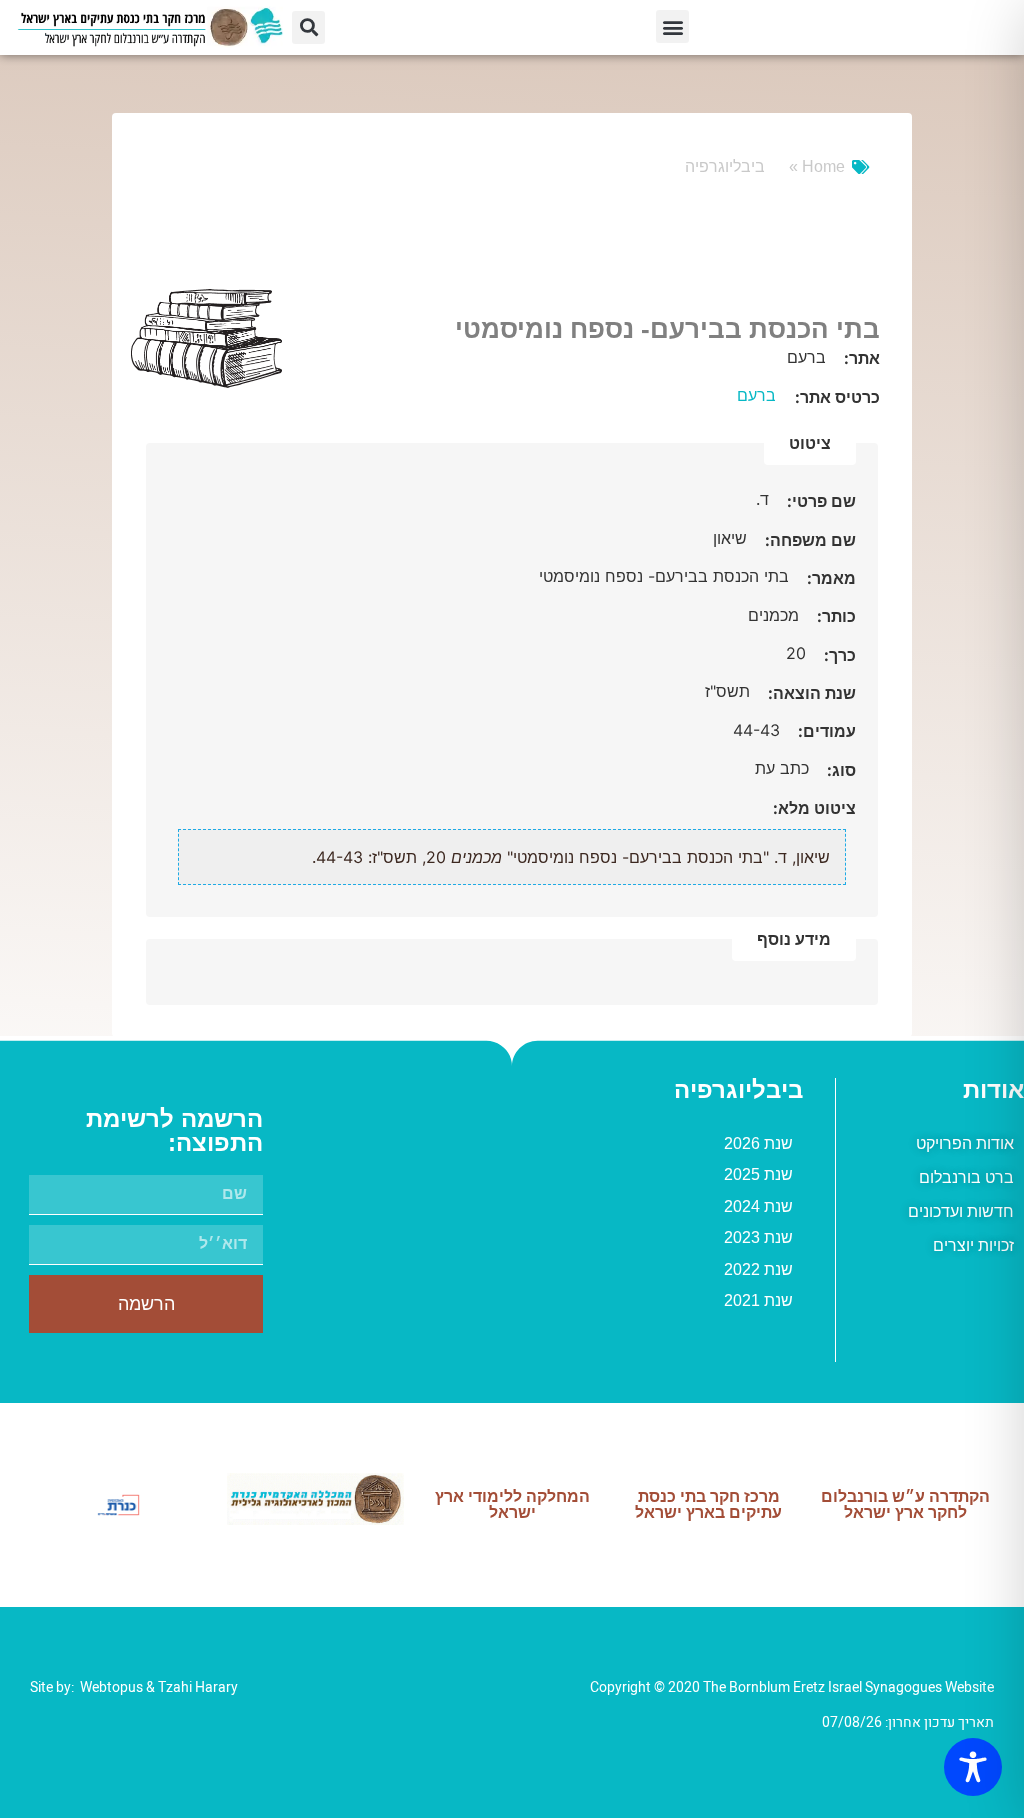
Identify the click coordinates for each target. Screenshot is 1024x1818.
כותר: (834, 616)
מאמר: (829, 578)
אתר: (860, 358)
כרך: (838, 655)
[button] (672, 26)
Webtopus (111, 1687)
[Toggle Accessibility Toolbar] (973, 1767)
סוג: (839, 770)
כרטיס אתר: (837, 397)
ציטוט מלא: (814, 808)
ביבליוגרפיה (725, 166)
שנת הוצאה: (810, 693)
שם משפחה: (808, 540)
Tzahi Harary (198, 1687)
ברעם (756, 395)
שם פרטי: (819, 501)
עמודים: (825, 731)
